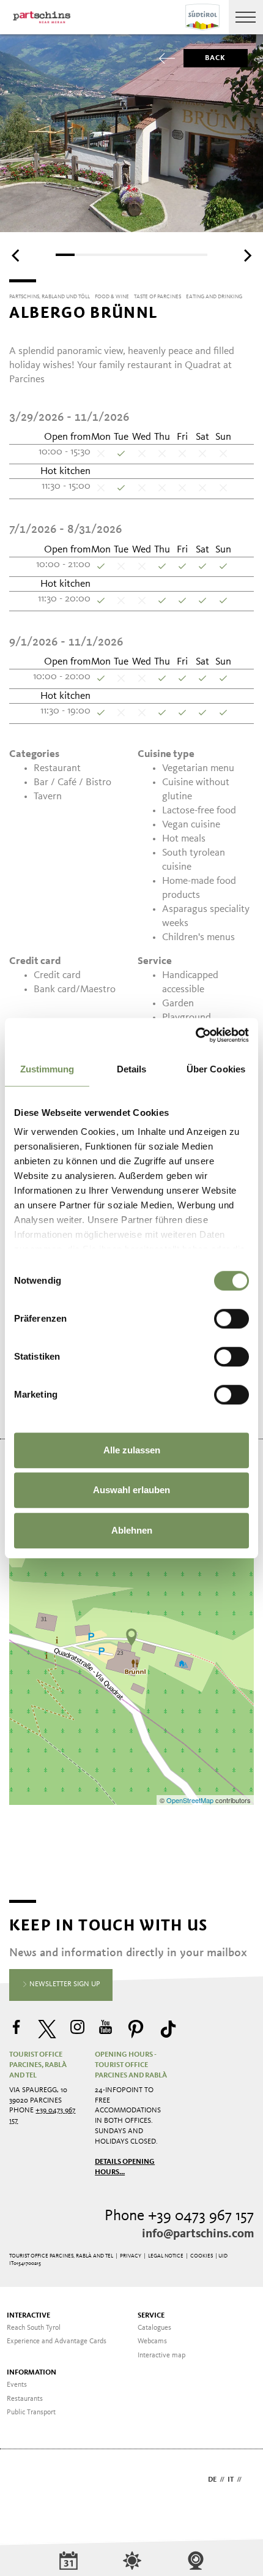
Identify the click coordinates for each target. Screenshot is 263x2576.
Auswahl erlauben (131, 1490)
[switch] (232, 1319)
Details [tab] (132, 1069)
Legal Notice (166, 2256)
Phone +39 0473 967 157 (179, 2216)
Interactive (28, 2316)
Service (151, 2316)
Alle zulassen (132, 1450)
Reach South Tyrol (34, 2328)
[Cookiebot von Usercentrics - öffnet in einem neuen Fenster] (195, 1035)
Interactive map (161, 2356)
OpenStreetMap (191, 1800)
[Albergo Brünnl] (131, 1637)
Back (216, 58)
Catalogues (154, 2328)
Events (17, 2385)
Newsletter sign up (64, 1984)
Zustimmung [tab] (47, 1069)
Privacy (131, 2256)
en (249, 2480)
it (231, 2480)
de (212, 2480)
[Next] (246, 256)
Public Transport (31, 2412)
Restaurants (25, 2399)
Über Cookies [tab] (216, 1069)
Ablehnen (132, 1530)
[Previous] (17, 256)
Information (31, 2373)
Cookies (202, 2256)
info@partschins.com (198, 2234)
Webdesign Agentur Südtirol (24, 2481)
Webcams (152, 2341)
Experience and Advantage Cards (57, 2341)
